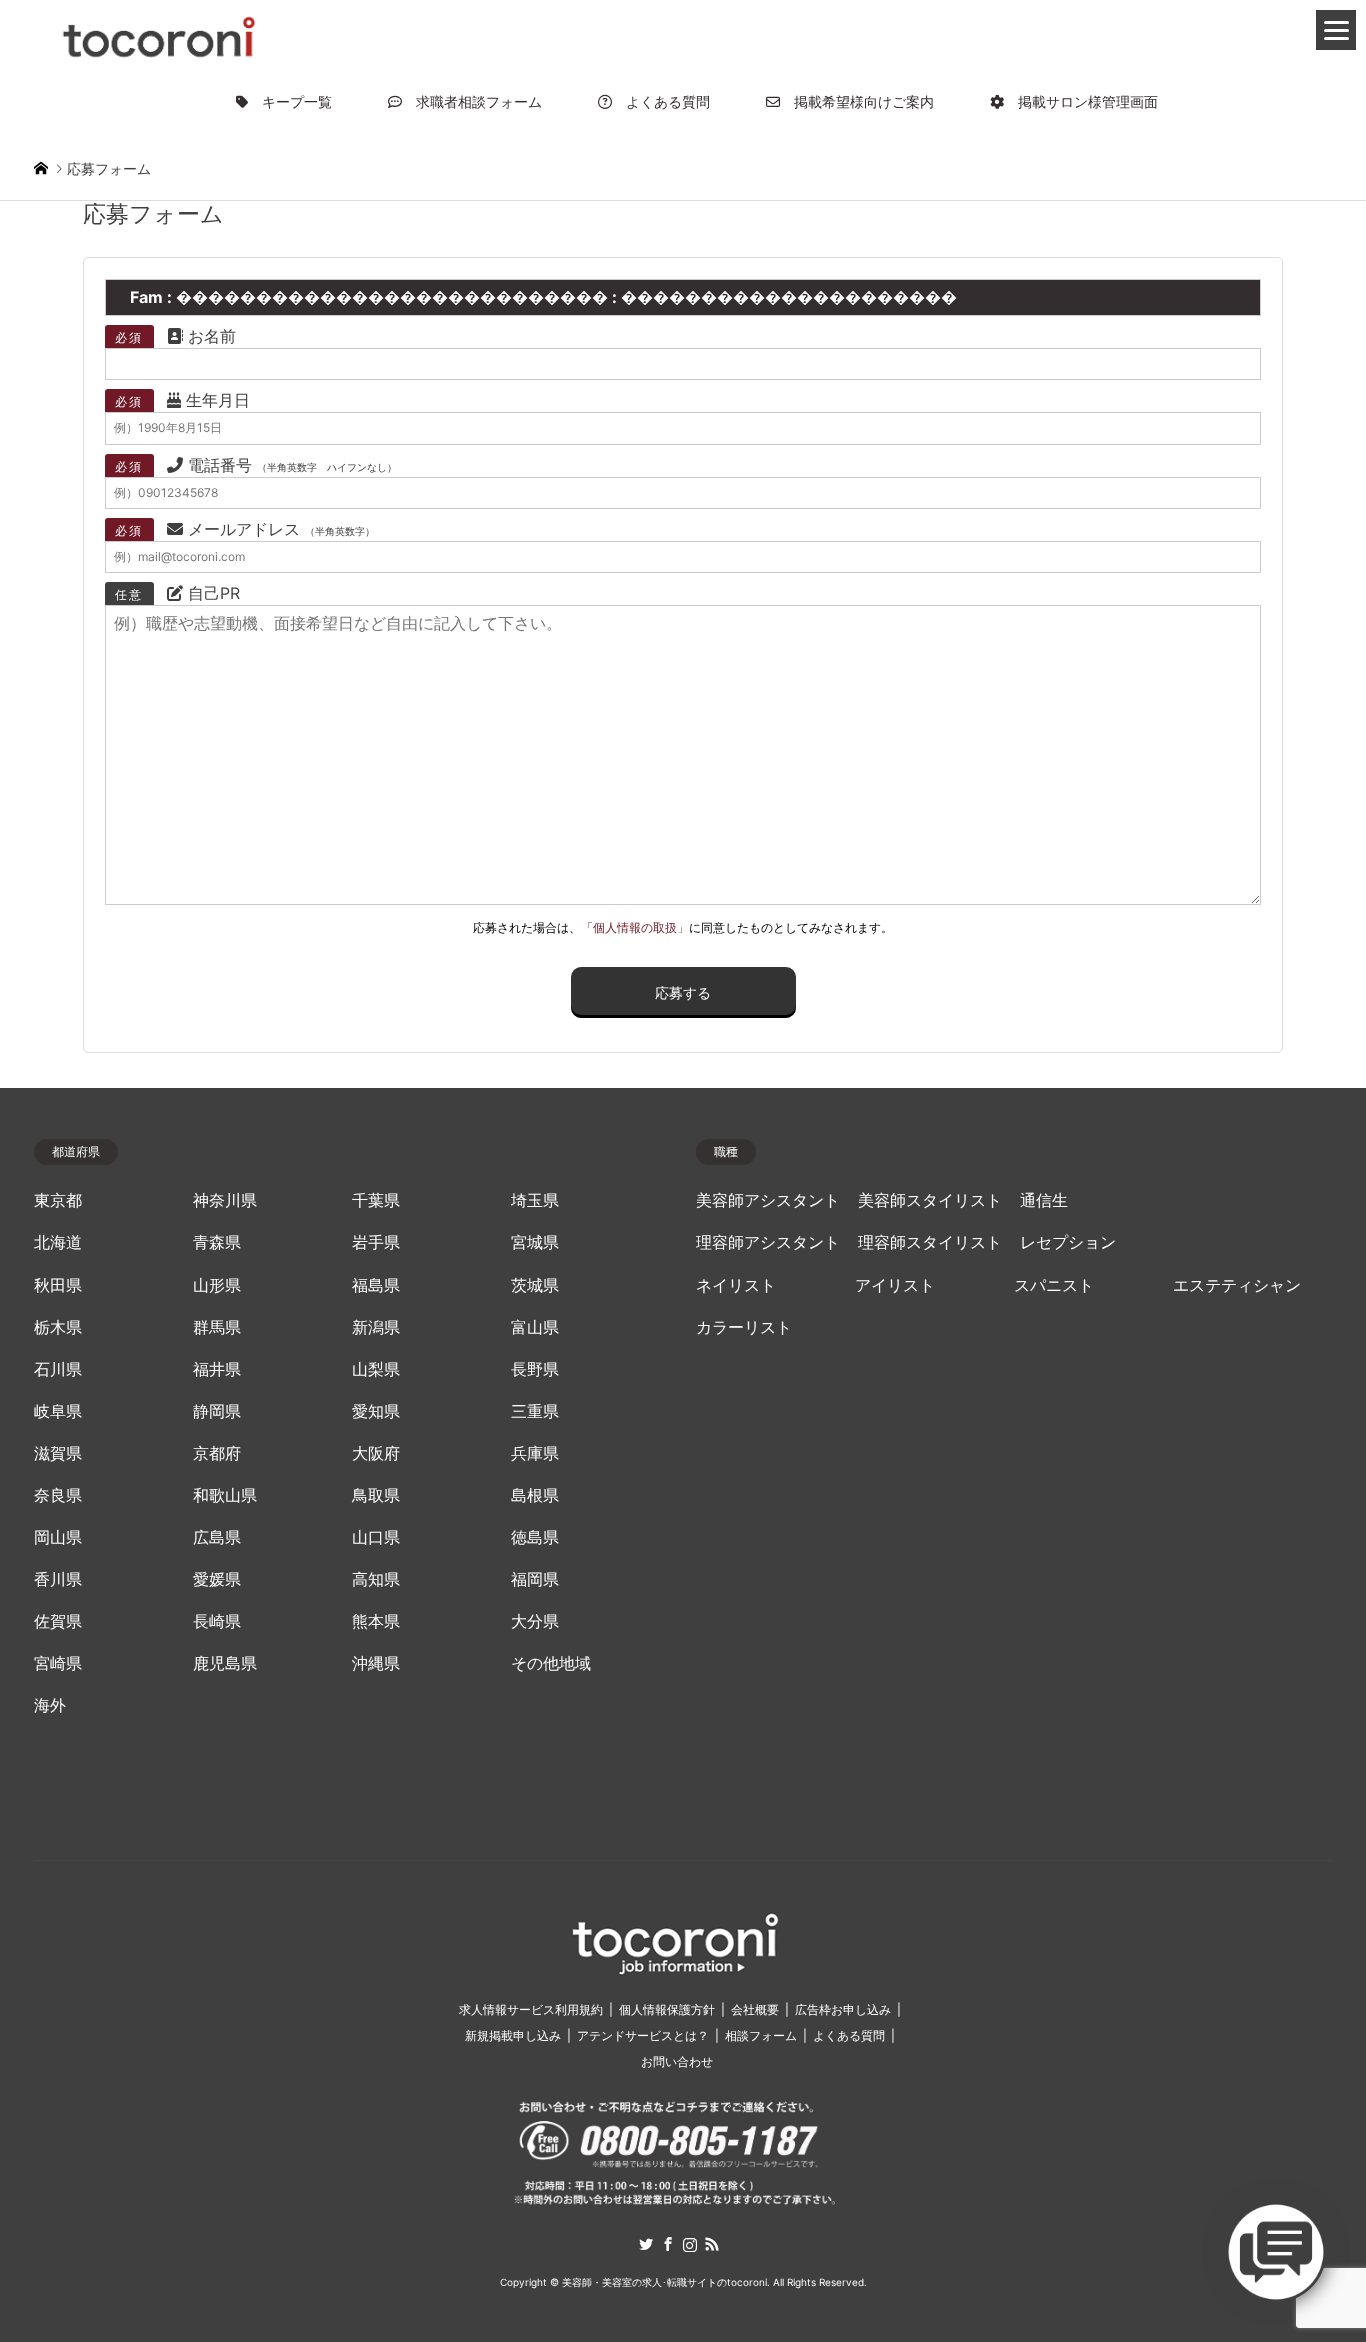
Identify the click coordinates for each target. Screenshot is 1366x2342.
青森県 (217, 1242)
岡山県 (58, 1537)
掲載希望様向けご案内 (857, 101)
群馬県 (217, 1327)
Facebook (668, 2244)
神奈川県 (225, 1200)
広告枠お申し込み (843, 2009)
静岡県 (217, 1411)
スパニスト (1054, 1285)
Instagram (690, 2244)
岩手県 (376, 1242)
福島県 (376, 1285)
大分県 (535, 1621)
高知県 (376, 1579)
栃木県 (58, 1327)
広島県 (217, 1537)
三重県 (535, 1411)
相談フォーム (761, 2035)
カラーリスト (744, 1327)
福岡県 (535, 1579)
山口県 (376, 1537)
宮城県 (535, 1242)
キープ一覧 (290, 101)
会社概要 (755, 2009)
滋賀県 (58, 1453)
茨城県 (535, 1285)
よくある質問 (661, 101)
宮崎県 (58, 1663)
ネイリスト (736, 1285)
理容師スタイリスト (930, 1242)
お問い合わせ (677, 2061)
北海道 (58, 1242)
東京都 (58, 1200)
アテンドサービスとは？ (643, 2035)
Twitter (646, 2244)
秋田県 (58, 1285)
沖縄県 (376, 1663)
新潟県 (376, 1327)
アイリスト (895, 1285)
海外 (50, 1705)
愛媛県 (217, 1579)
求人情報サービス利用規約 (531, 2009)
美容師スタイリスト (930, 1200)
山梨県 (376, 1369)
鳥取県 (376, 1495)
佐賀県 (58, 1621)
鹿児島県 (225, 1663)
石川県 (58, 1369)
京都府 (217, 1453)
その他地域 (551, 1663)
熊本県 (376, 1621)
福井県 (217, 1369)
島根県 (535, 1495)
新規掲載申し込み (513, 2035)
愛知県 (376, 1411)
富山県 (535, 1327)
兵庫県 (535, 1453)
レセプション (1068, 1242)
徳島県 (535, 1537)
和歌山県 (225, 1495)
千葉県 (376, 1200)
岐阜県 (58, 1411)
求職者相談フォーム (472, 101)
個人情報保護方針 (667, 2009)
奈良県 (58, 1495)
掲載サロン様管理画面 (1081, 101)
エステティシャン (1237, 1285)
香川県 (58, 1579)
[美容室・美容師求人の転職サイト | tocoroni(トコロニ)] (159, 33)
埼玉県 (535, 1200)
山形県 (217, 1285)
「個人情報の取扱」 (635, 927)
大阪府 (376, 1453)
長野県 (535, 1369)
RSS (712, 2244)
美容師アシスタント (768, 1200)
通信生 (1044, 1200)
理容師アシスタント (768, 1242)
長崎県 (217, 1621)
